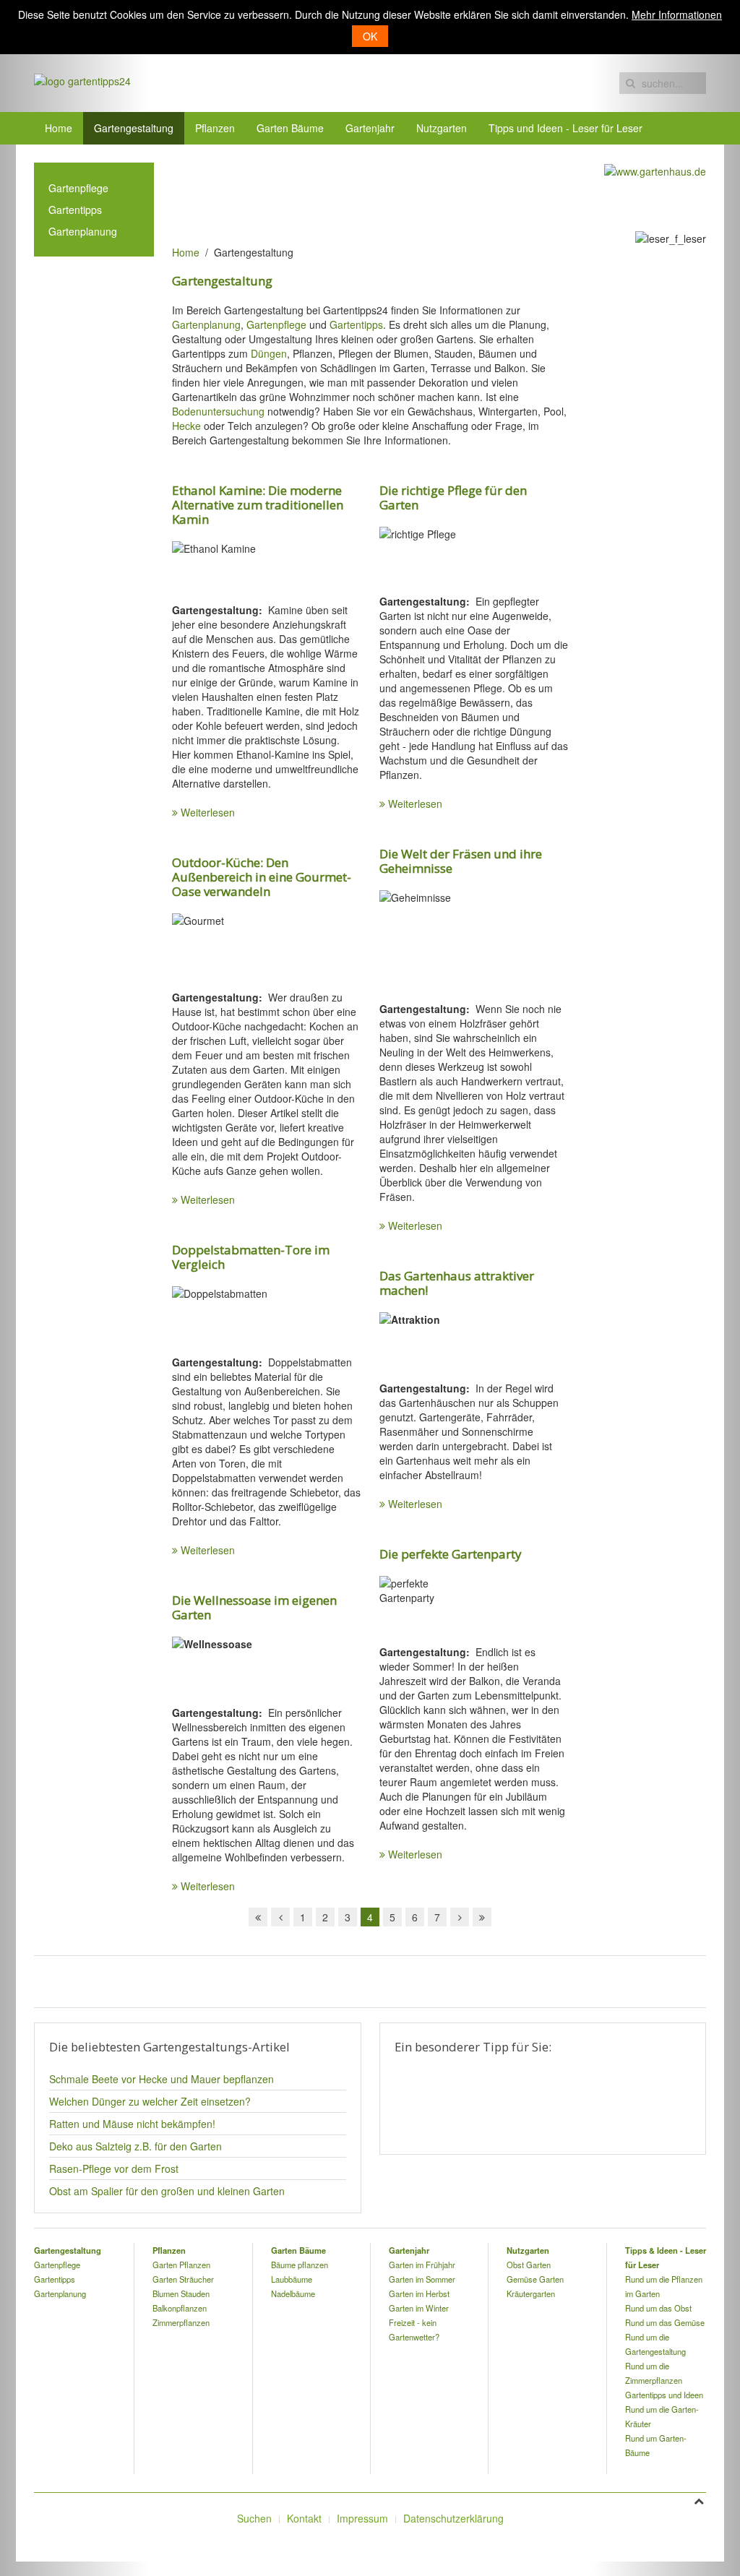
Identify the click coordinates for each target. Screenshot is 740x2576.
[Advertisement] (435, 195)
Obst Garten (529, 2265)
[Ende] (482, 1917)
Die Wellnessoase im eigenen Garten (254, 1607)
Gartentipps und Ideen (664, 2395)
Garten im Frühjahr (422, 2265)
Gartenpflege (276, 324)
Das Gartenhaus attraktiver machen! (457, 1283)
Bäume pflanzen (300, 2265)
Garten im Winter (419, 2308)
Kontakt (304, 2518)
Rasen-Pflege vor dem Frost (114, 2168)
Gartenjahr (370, 128)
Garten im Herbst (419, 2293)
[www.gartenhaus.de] (655, 170)
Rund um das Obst (658, 2308)
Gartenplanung (206, 324)
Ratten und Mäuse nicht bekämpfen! (132, 2124)
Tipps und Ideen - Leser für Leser (565, 128)
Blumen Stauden (181, 2293)
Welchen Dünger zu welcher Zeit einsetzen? (150, 2101)
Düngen (269, 353)
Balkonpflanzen (180, 2308)
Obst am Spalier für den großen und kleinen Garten (167, 2191)
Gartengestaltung (134, 128)
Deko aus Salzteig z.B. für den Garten (135, 2146)
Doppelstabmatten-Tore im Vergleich (251, 1257)
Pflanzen (215, 128)
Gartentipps (356, 324)
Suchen (254, 2518)
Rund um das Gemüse (665, 2322)
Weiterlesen (208, 812)
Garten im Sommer (422, 2279)
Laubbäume (292, 2279)
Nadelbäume (293, 2293)
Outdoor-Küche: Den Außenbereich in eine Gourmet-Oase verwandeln (262, 877)
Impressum (362, 2518)
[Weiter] (460, 1917)
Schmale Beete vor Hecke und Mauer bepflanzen (162, 2079)
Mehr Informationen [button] (677, 14)
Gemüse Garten (535, 2279)
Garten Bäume (290, 128)
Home (59, 128)
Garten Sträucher (183, 2279)
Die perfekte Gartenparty (451, 1554)
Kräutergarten (531, 2293)
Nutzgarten (442, 128)
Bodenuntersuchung (218, 411)
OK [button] (370, 36)
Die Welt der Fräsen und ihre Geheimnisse (461, 861)
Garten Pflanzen (181, 2265)
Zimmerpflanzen (181, 2322)
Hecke (186, 426)
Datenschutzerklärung (453, 2518)
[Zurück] (280, 1917)
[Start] (258, 1917)
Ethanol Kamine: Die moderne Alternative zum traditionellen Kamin (258, 505)
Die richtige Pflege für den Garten (453, 497)
